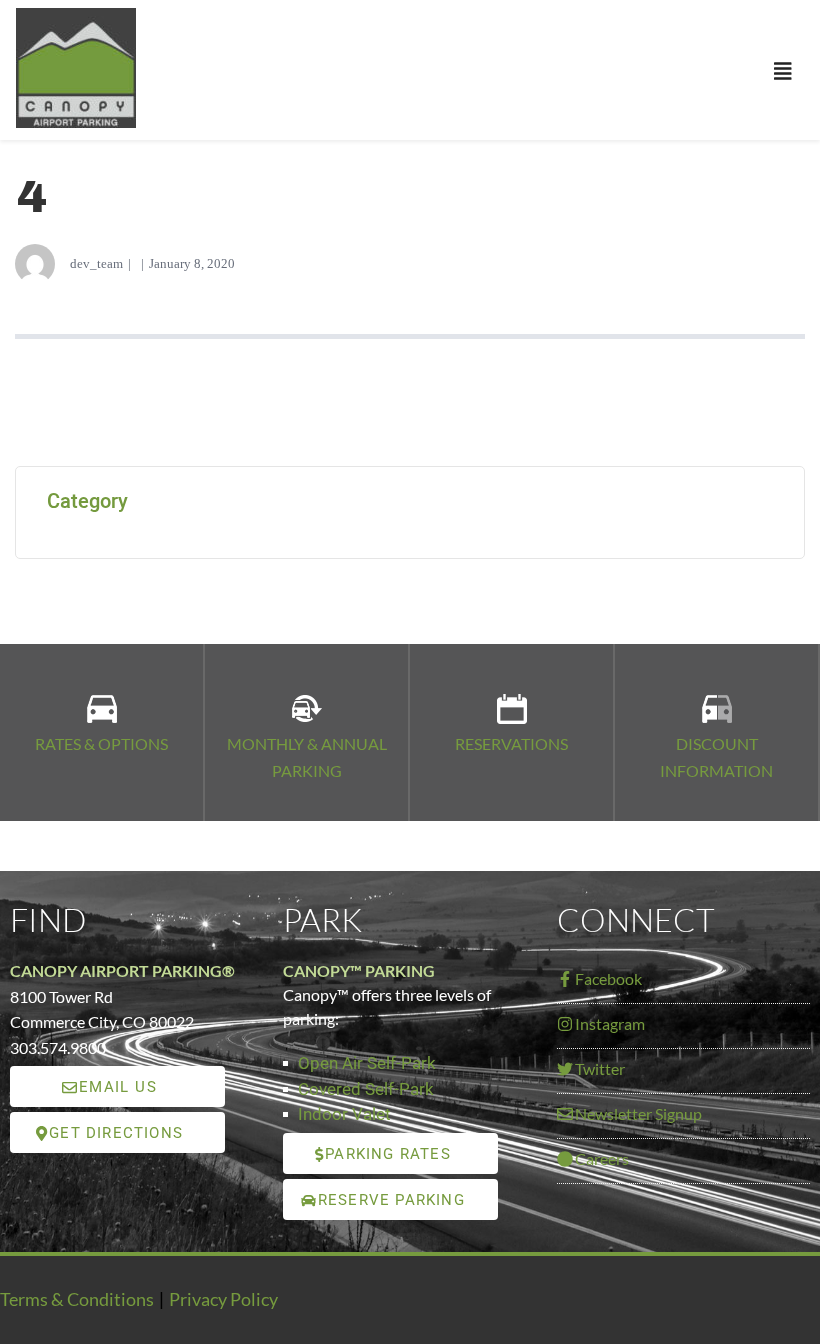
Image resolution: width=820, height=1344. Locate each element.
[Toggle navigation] (783, 72)
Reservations (511, 743)
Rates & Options (101, 743)
